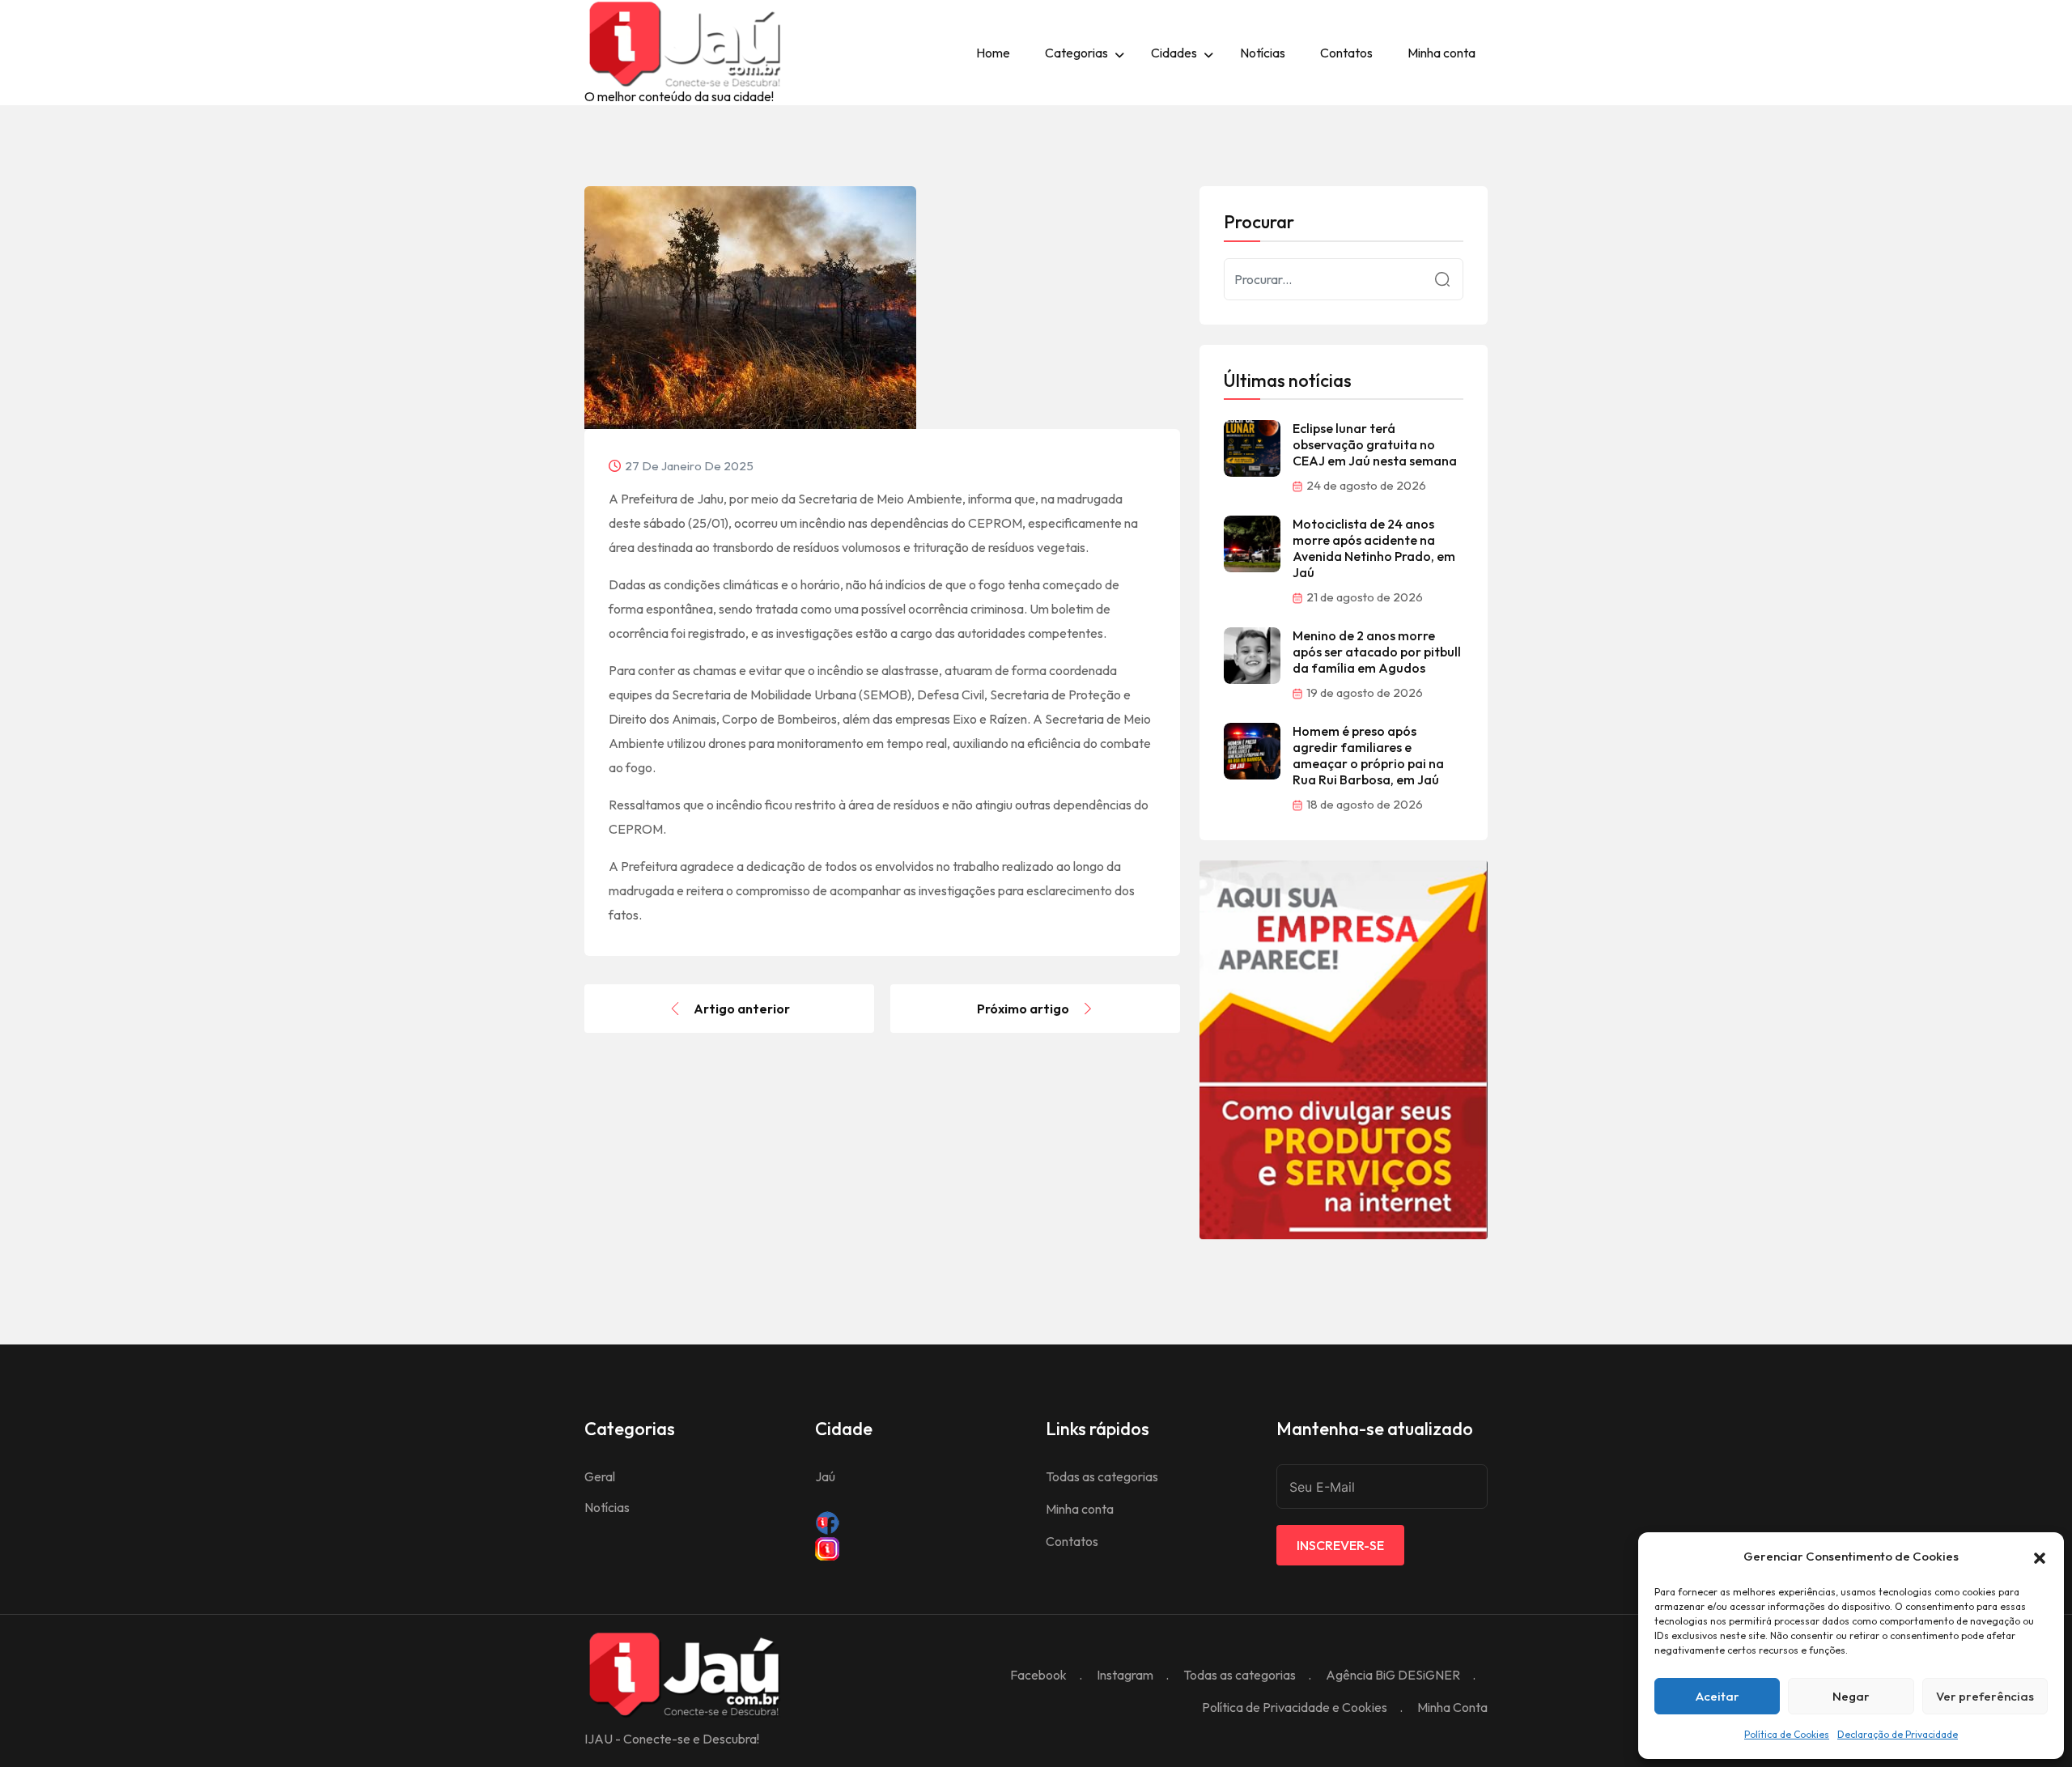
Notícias (1263, 53)
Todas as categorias (1102, 1476)
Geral (600, 1476)
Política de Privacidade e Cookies (1295, 1707)
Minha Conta (1452, 1707)
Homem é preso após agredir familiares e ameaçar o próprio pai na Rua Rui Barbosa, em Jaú (1368, 755)
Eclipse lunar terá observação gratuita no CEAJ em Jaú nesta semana (1375, 444)
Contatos (1346, 53)
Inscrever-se (1340, 1545)
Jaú (825, 1476)
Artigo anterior (742, 1009)
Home (993, 53)
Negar (1851, 1696)
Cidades (1174, 53)
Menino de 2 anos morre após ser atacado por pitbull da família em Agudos (1377, 652)
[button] (2040, 1557)
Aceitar (1717, 1696)
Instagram (1125, 1675)
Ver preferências (1985, 1696)
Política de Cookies (1787, 1734)
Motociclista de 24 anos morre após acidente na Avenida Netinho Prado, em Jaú (1374, 548)
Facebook (1038, 1675)
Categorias (1076, 53)
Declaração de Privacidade (1898, 1734)
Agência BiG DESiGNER (1393, 1675)
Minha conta (1441, 53)
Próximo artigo (1023, 1009)
